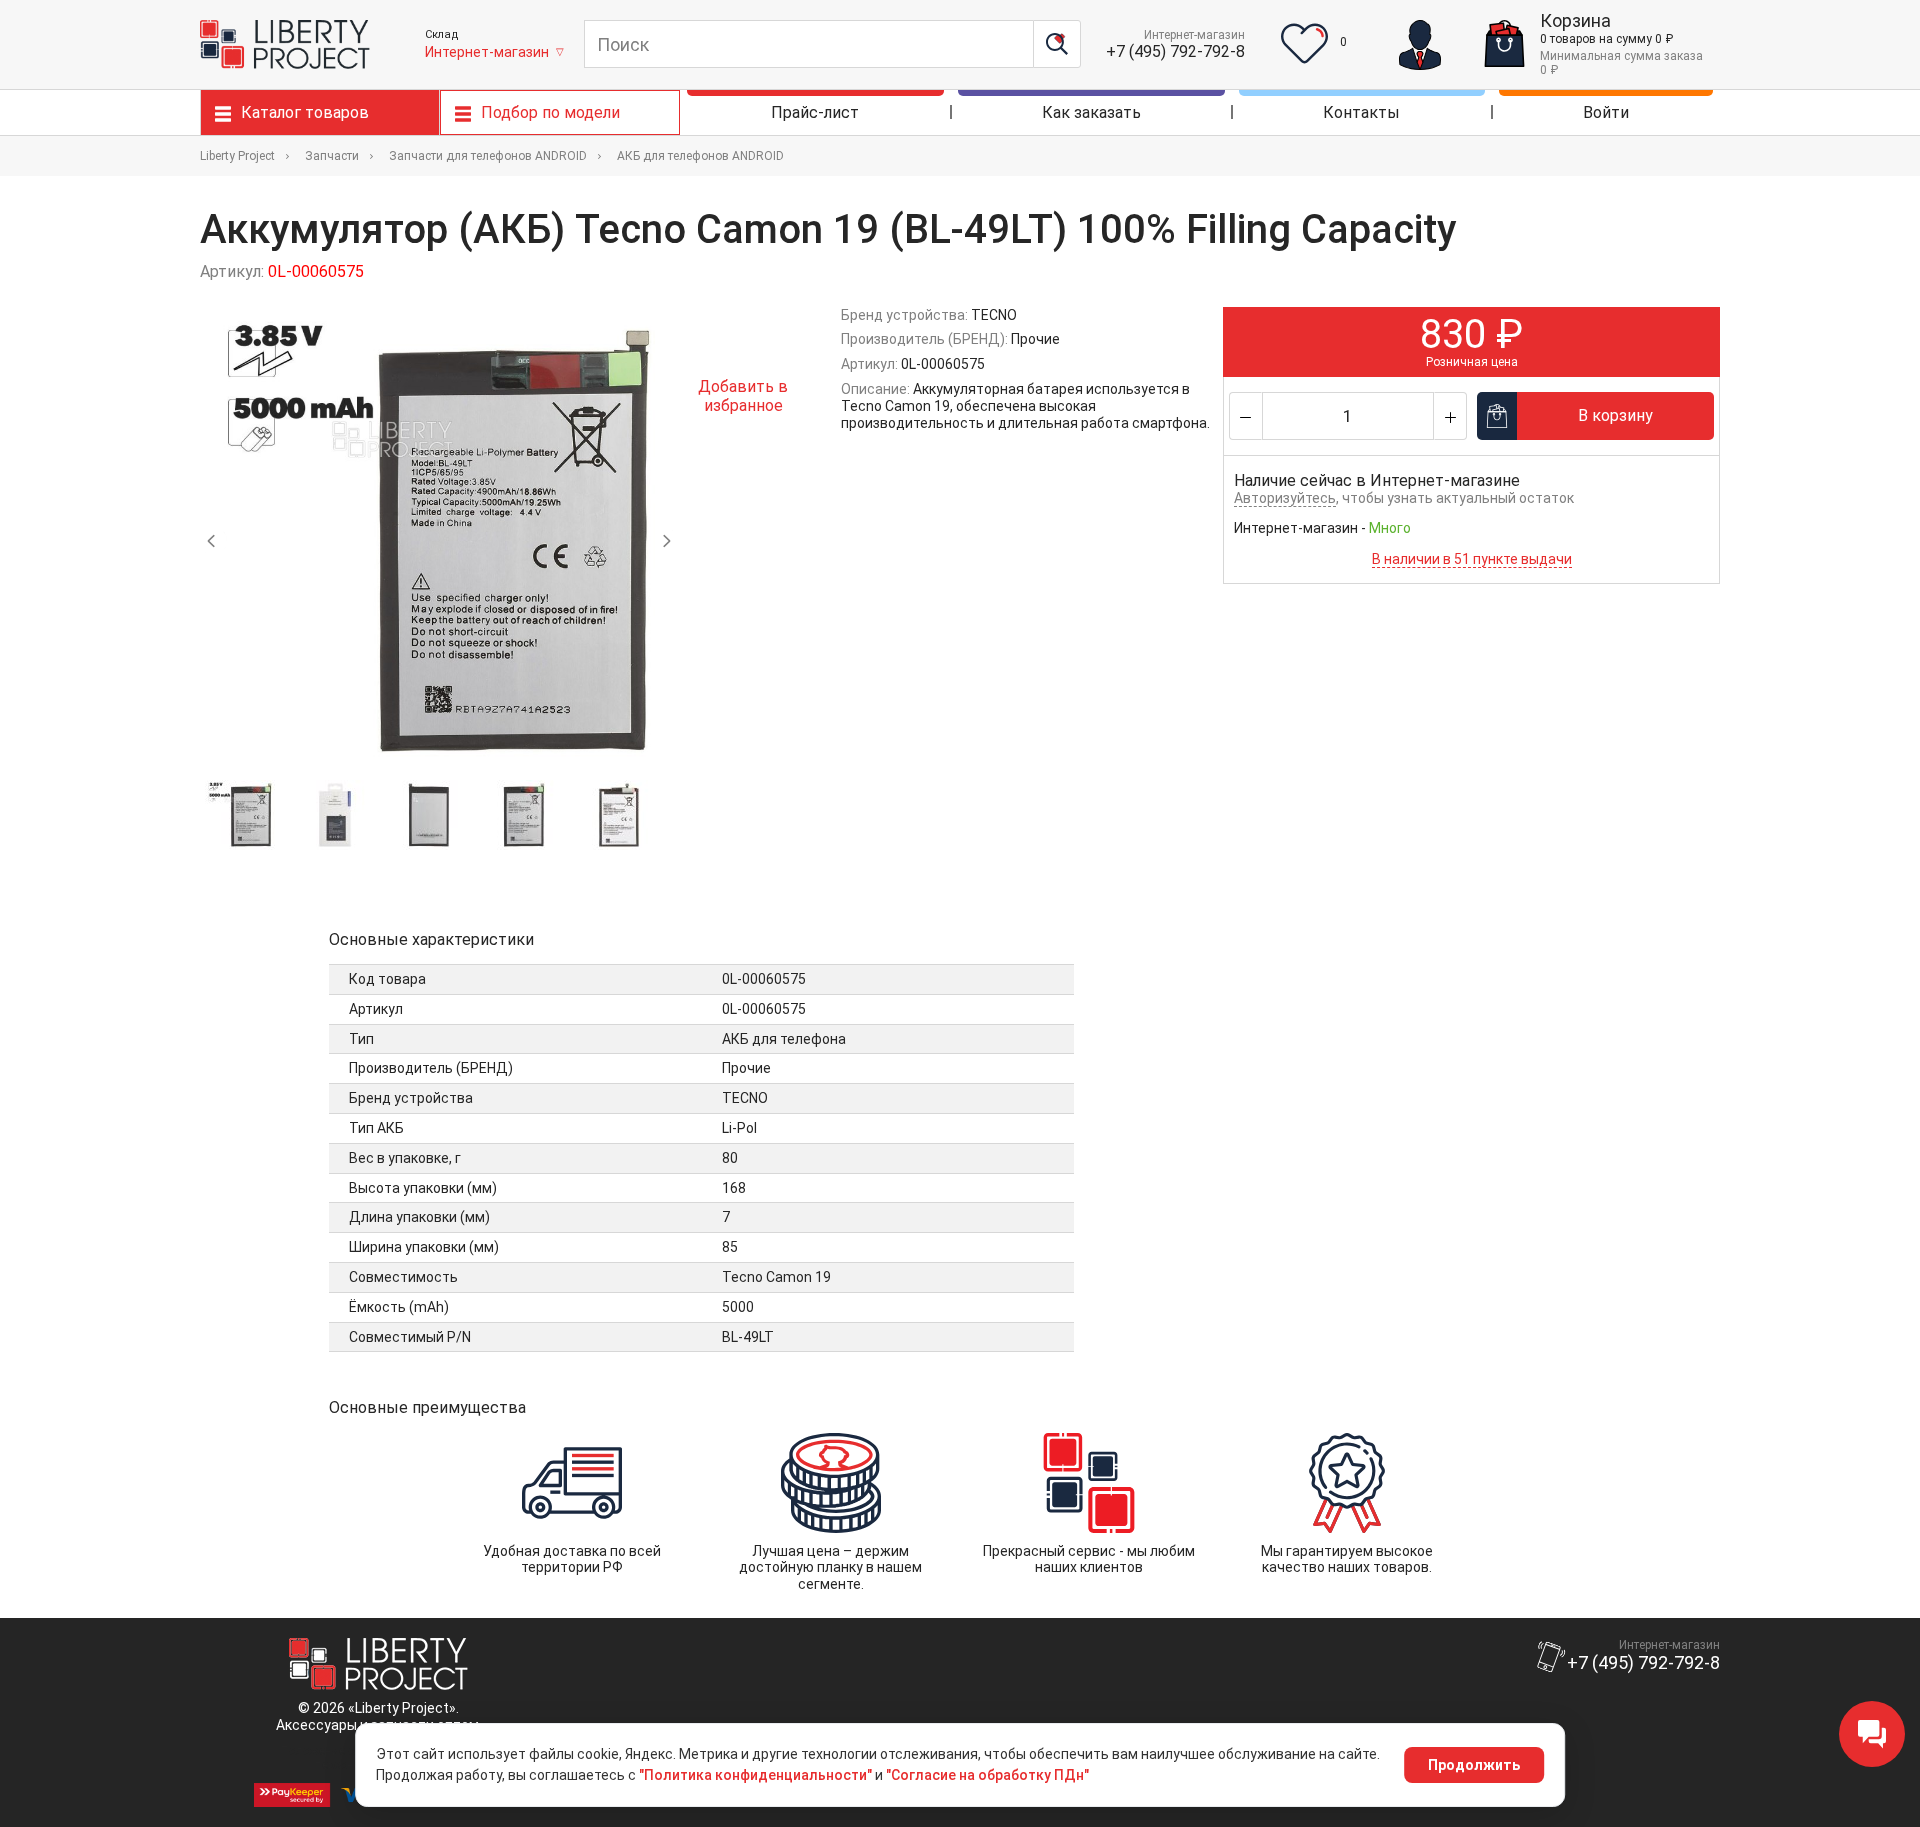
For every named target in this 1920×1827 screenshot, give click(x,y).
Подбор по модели (550, 112)
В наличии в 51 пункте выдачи (1472, 559)
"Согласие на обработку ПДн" (987, 1775)
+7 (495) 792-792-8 (1175, 51)
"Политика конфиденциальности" (755, 1775)
